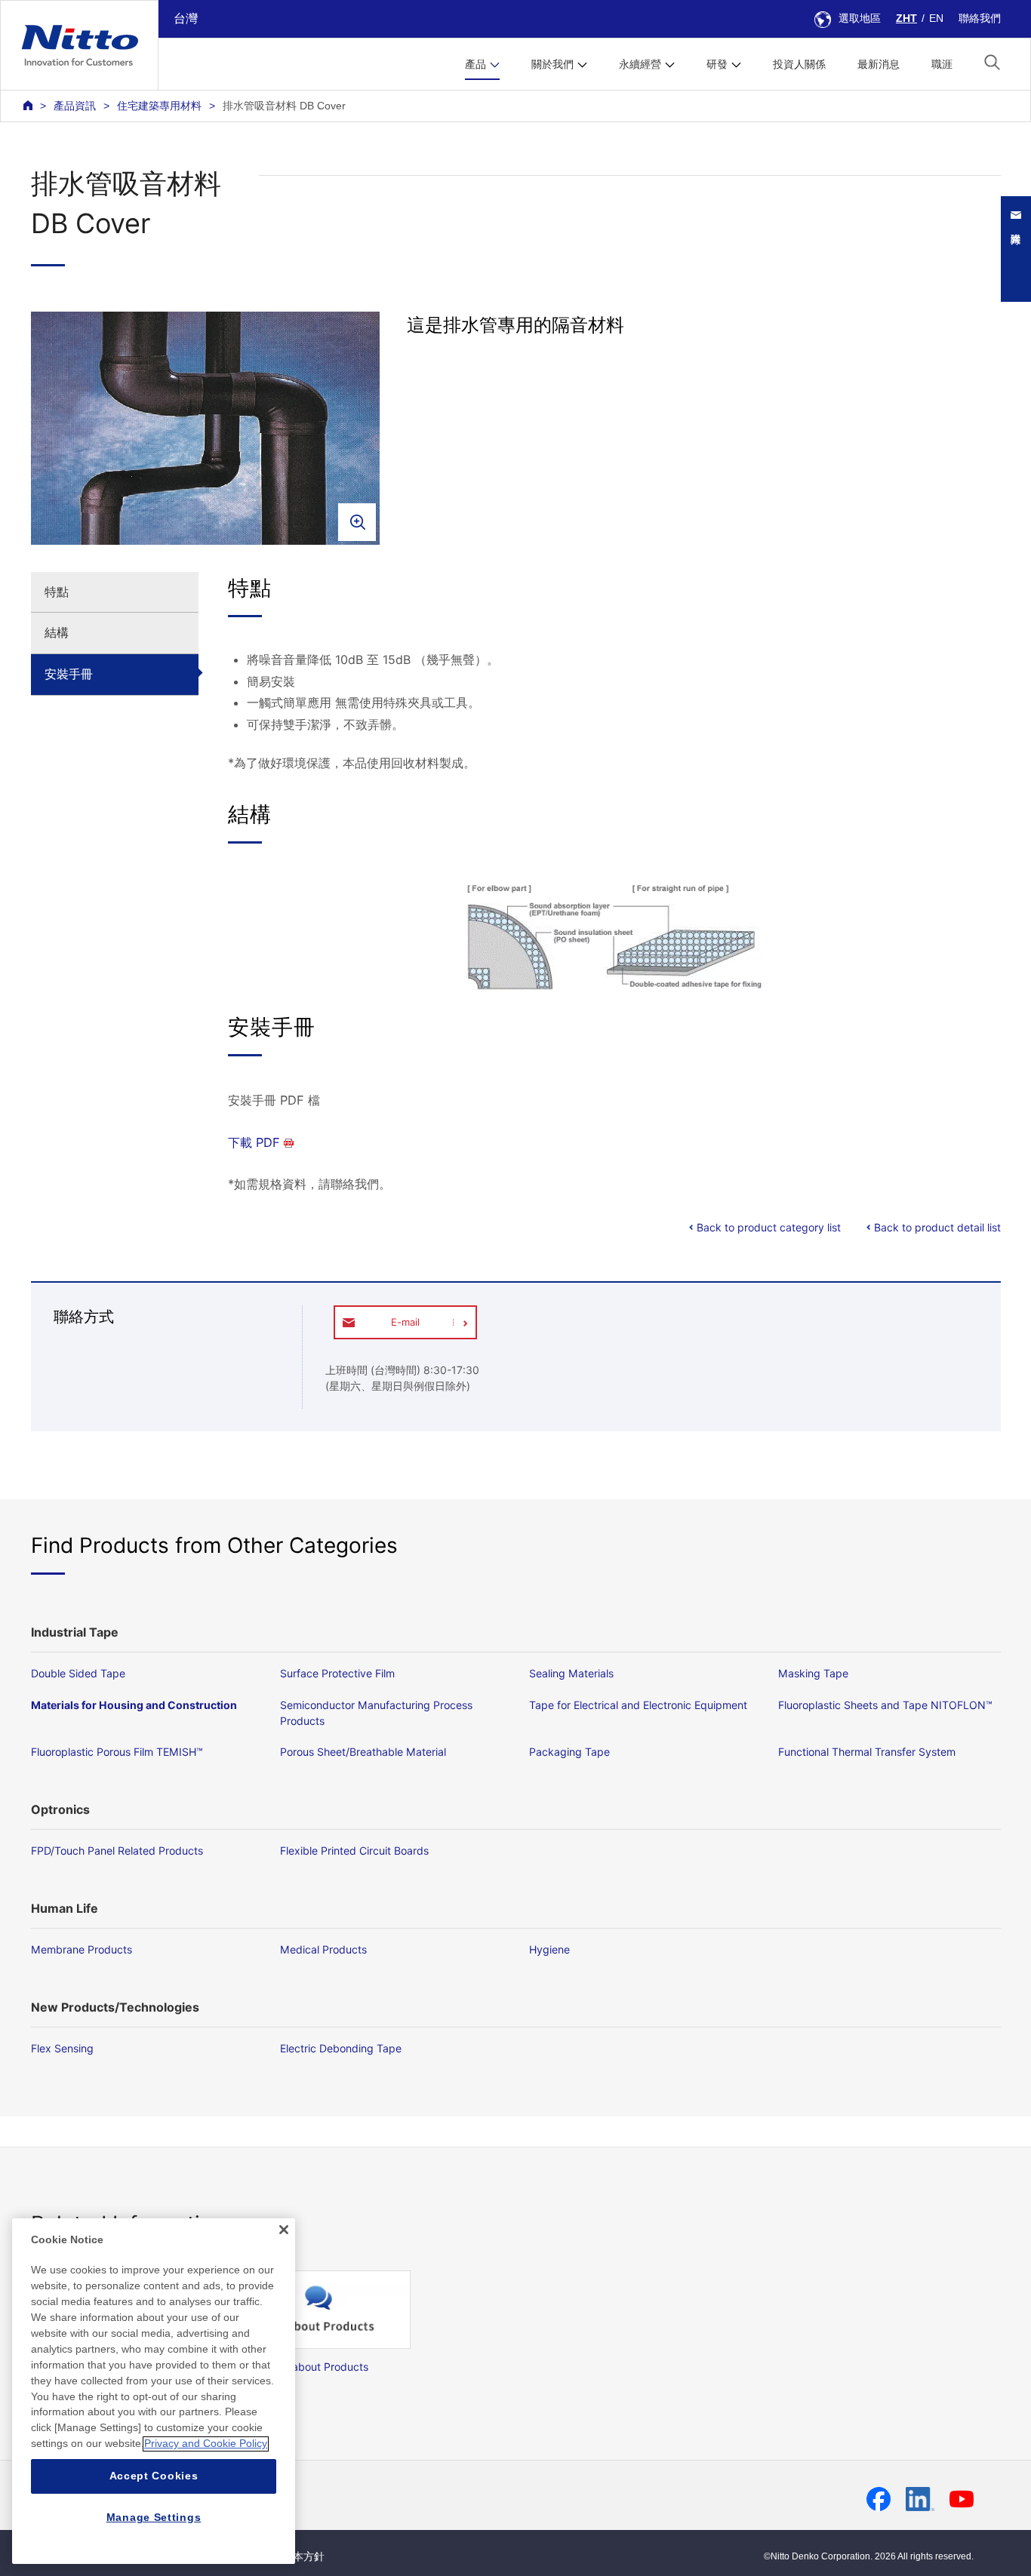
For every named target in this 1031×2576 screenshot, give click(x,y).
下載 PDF (254, 1142)
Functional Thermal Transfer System (867, 1752)
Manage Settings (154, 2517)
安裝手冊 (69, 674)
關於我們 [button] (552, 64)
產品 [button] (475, 64)
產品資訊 (75, 106)
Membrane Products (82, 1949)
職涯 (942, 64)
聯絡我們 (980, 18)
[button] (992, 62)
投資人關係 (799, 64)
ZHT (906, 18)
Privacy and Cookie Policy (206, 2444)
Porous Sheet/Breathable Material (363, 1752)
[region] (154, 2391)
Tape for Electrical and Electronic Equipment (638, 1705)
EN (936, 18)
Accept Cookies (154, 2476)
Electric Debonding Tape (341, 2048)
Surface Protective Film (337, 1673)
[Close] (284, 2230)
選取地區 (860, 18)
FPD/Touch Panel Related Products (117, 1851)
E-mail (405, 1322)
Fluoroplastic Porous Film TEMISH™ (117, 1752)
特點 (57, 592)
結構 (57, 632)
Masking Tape (813, 1673)
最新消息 (879, 64)
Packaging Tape (569, 1752)
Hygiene (549, 1949)
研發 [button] (717, 64)
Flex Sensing (62, 2048)
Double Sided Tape (78, 1673)
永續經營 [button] (640, 64)
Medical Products (323, 1949)
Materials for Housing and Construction (134, 1705)
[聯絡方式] (1023, 249)
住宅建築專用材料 (159, 106)
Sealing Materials (571, 1673)
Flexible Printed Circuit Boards (354, 1851)
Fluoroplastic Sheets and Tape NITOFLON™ (885, 1705)
